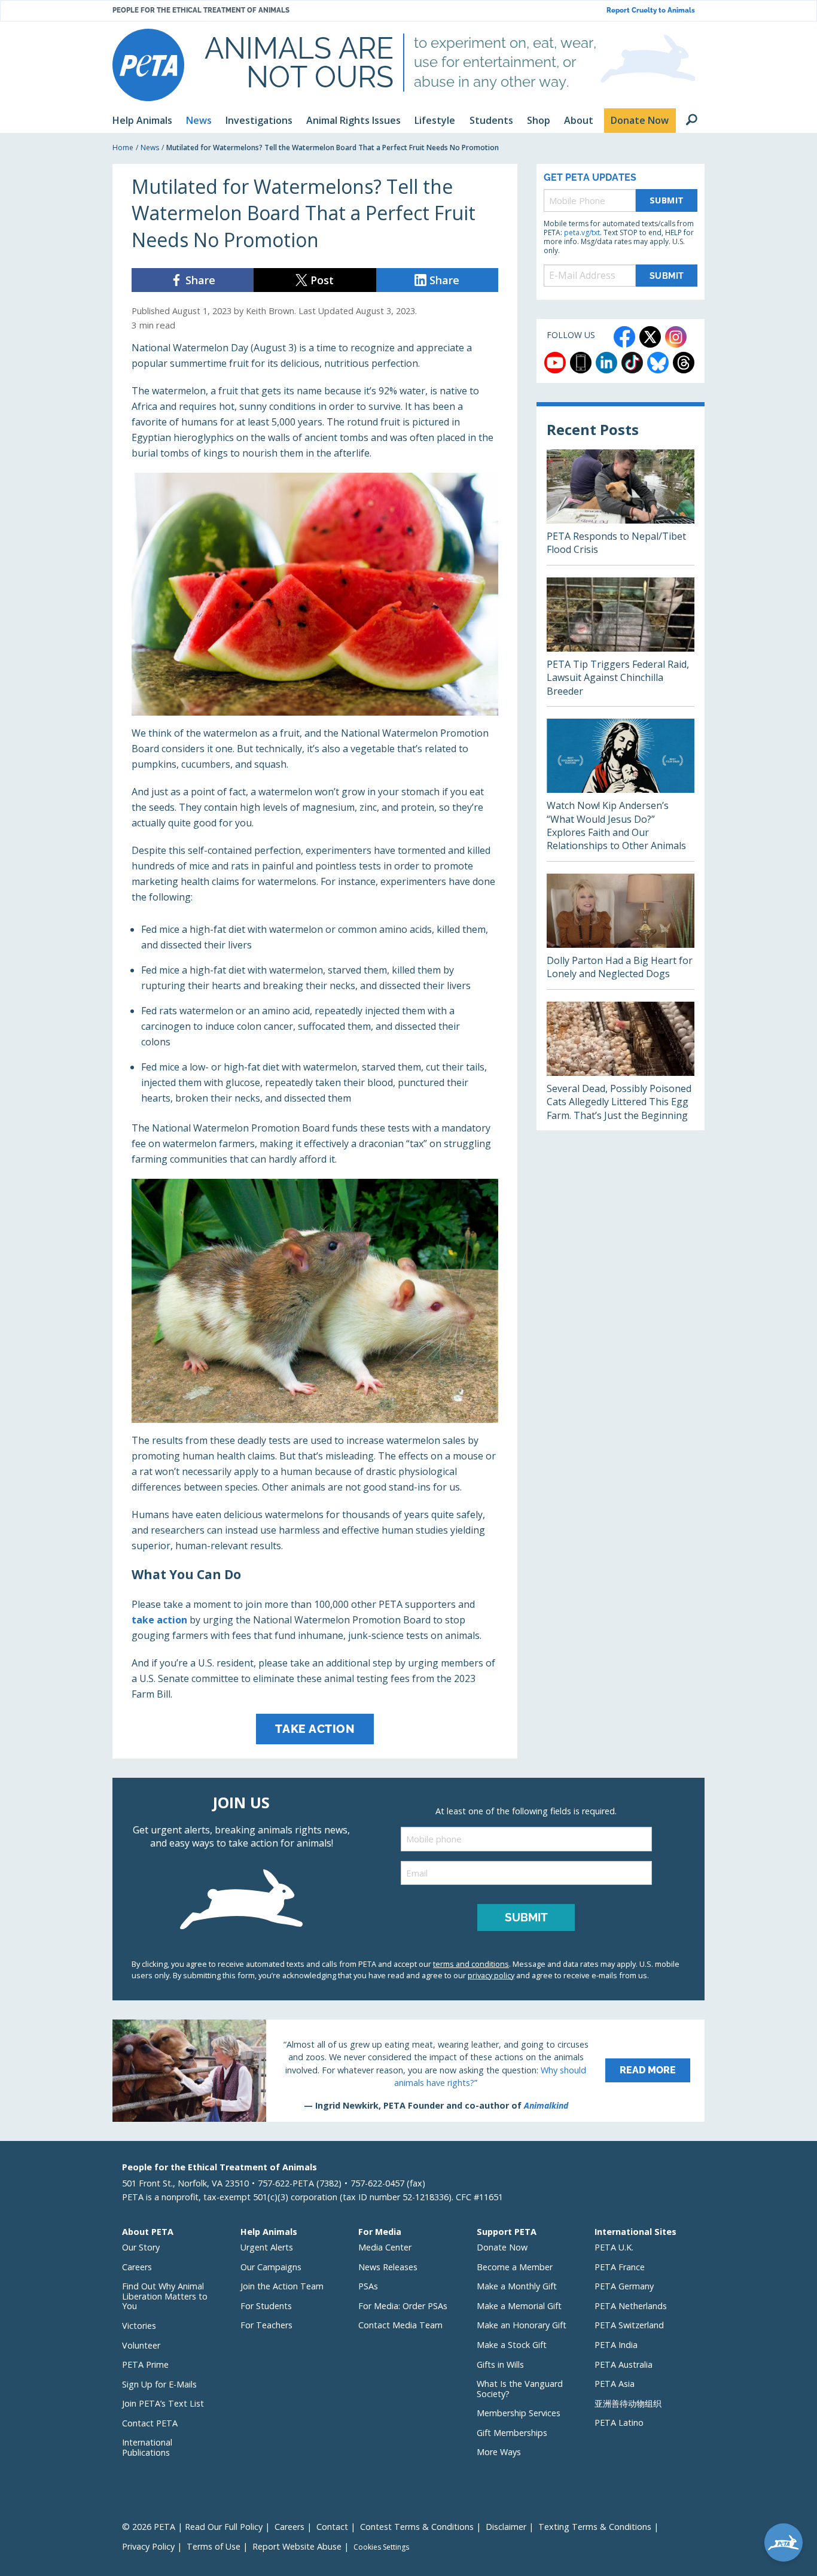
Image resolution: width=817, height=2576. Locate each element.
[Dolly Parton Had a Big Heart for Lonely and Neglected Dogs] (621, 931)
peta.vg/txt (582, 232)
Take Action (315, 1729)
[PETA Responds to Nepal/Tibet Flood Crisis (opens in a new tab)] (621, 507)
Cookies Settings (381, 2547)
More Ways (499, 2452)
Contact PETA (150, 2423)
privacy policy (491, 1975)
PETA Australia (624, 2364)
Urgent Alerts (267, 2247)
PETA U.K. (614, 2247)
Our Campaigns (271, 2267)
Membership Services (519, 2413)
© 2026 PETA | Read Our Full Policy (192, 2527)
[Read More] (408, 2070)
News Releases (388, 2267)
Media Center (385, 2247)
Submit (667, 200)
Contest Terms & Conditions (417, 2527)
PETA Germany (624, 2286)
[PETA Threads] (684, 363)
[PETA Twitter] (650, 337)
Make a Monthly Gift (517, 2286)
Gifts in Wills (500, 2364)
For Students (266, 2306)
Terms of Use (214, 2546)
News (150, 147)
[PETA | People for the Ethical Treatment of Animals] (148, 65)
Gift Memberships (512, 2433)
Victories (139, 2326)
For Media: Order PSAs (403, 2306)
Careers (137, 2267)
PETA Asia (615, 2384)
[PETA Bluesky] (658, 363)
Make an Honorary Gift (522, 2325)
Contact (332, 2527)
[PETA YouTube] (555, 363)
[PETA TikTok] (632, 363)
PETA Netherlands (631, 2306)
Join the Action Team (282, 2286)
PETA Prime (145, 2364)
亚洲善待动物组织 (628, 2403)
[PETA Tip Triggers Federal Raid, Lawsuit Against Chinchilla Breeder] (621, 642)
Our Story (141, 2247)
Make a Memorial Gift (519, 2306)
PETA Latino (619, 2423)
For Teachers (266, 2325)
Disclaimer (506, 2527)
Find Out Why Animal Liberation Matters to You (165, 2296)
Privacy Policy (148, 2546)
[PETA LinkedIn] (606, 363)
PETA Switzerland (629, 2325)
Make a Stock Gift (512, 2345)
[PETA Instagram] (676, 337)
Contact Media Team (400, 2325)
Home (123, 147)
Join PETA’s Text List (163, 2403)
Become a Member (515, 2267)
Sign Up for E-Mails (159, 2384)
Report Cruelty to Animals (651, 10)
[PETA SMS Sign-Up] (581, 363)
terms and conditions (471, 1964)
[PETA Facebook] (624, 337)
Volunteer (141, 2345)
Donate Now (502, 2247)
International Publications (147, 2447)
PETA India (616, 2345)
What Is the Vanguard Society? (520, 2389)
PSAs (368, 2286)
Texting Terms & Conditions (595, 2527)
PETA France (620, 2267)
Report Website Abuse (297, 2546)
